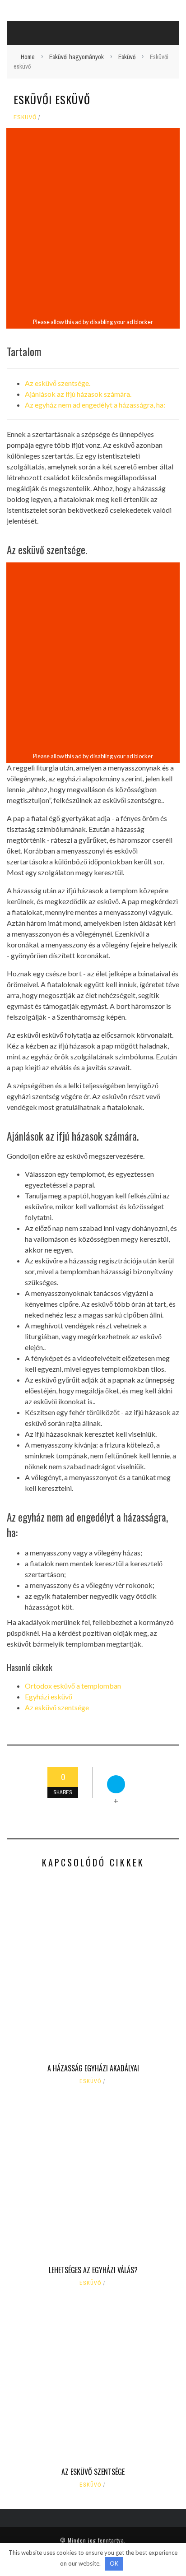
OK (114, 2563)
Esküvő (25, 117)
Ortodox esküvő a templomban (73, 1686)
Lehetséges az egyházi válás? (93, 2270)
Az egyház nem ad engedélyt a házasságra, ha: (95, 405)
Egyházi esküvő (49, 1696)
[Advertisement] (93, 223)
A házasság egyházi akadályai (93, 2068)
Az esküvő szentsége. (58, 383)
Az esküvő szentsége (57, 1707)
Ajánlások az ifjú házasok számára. (78, 394)
